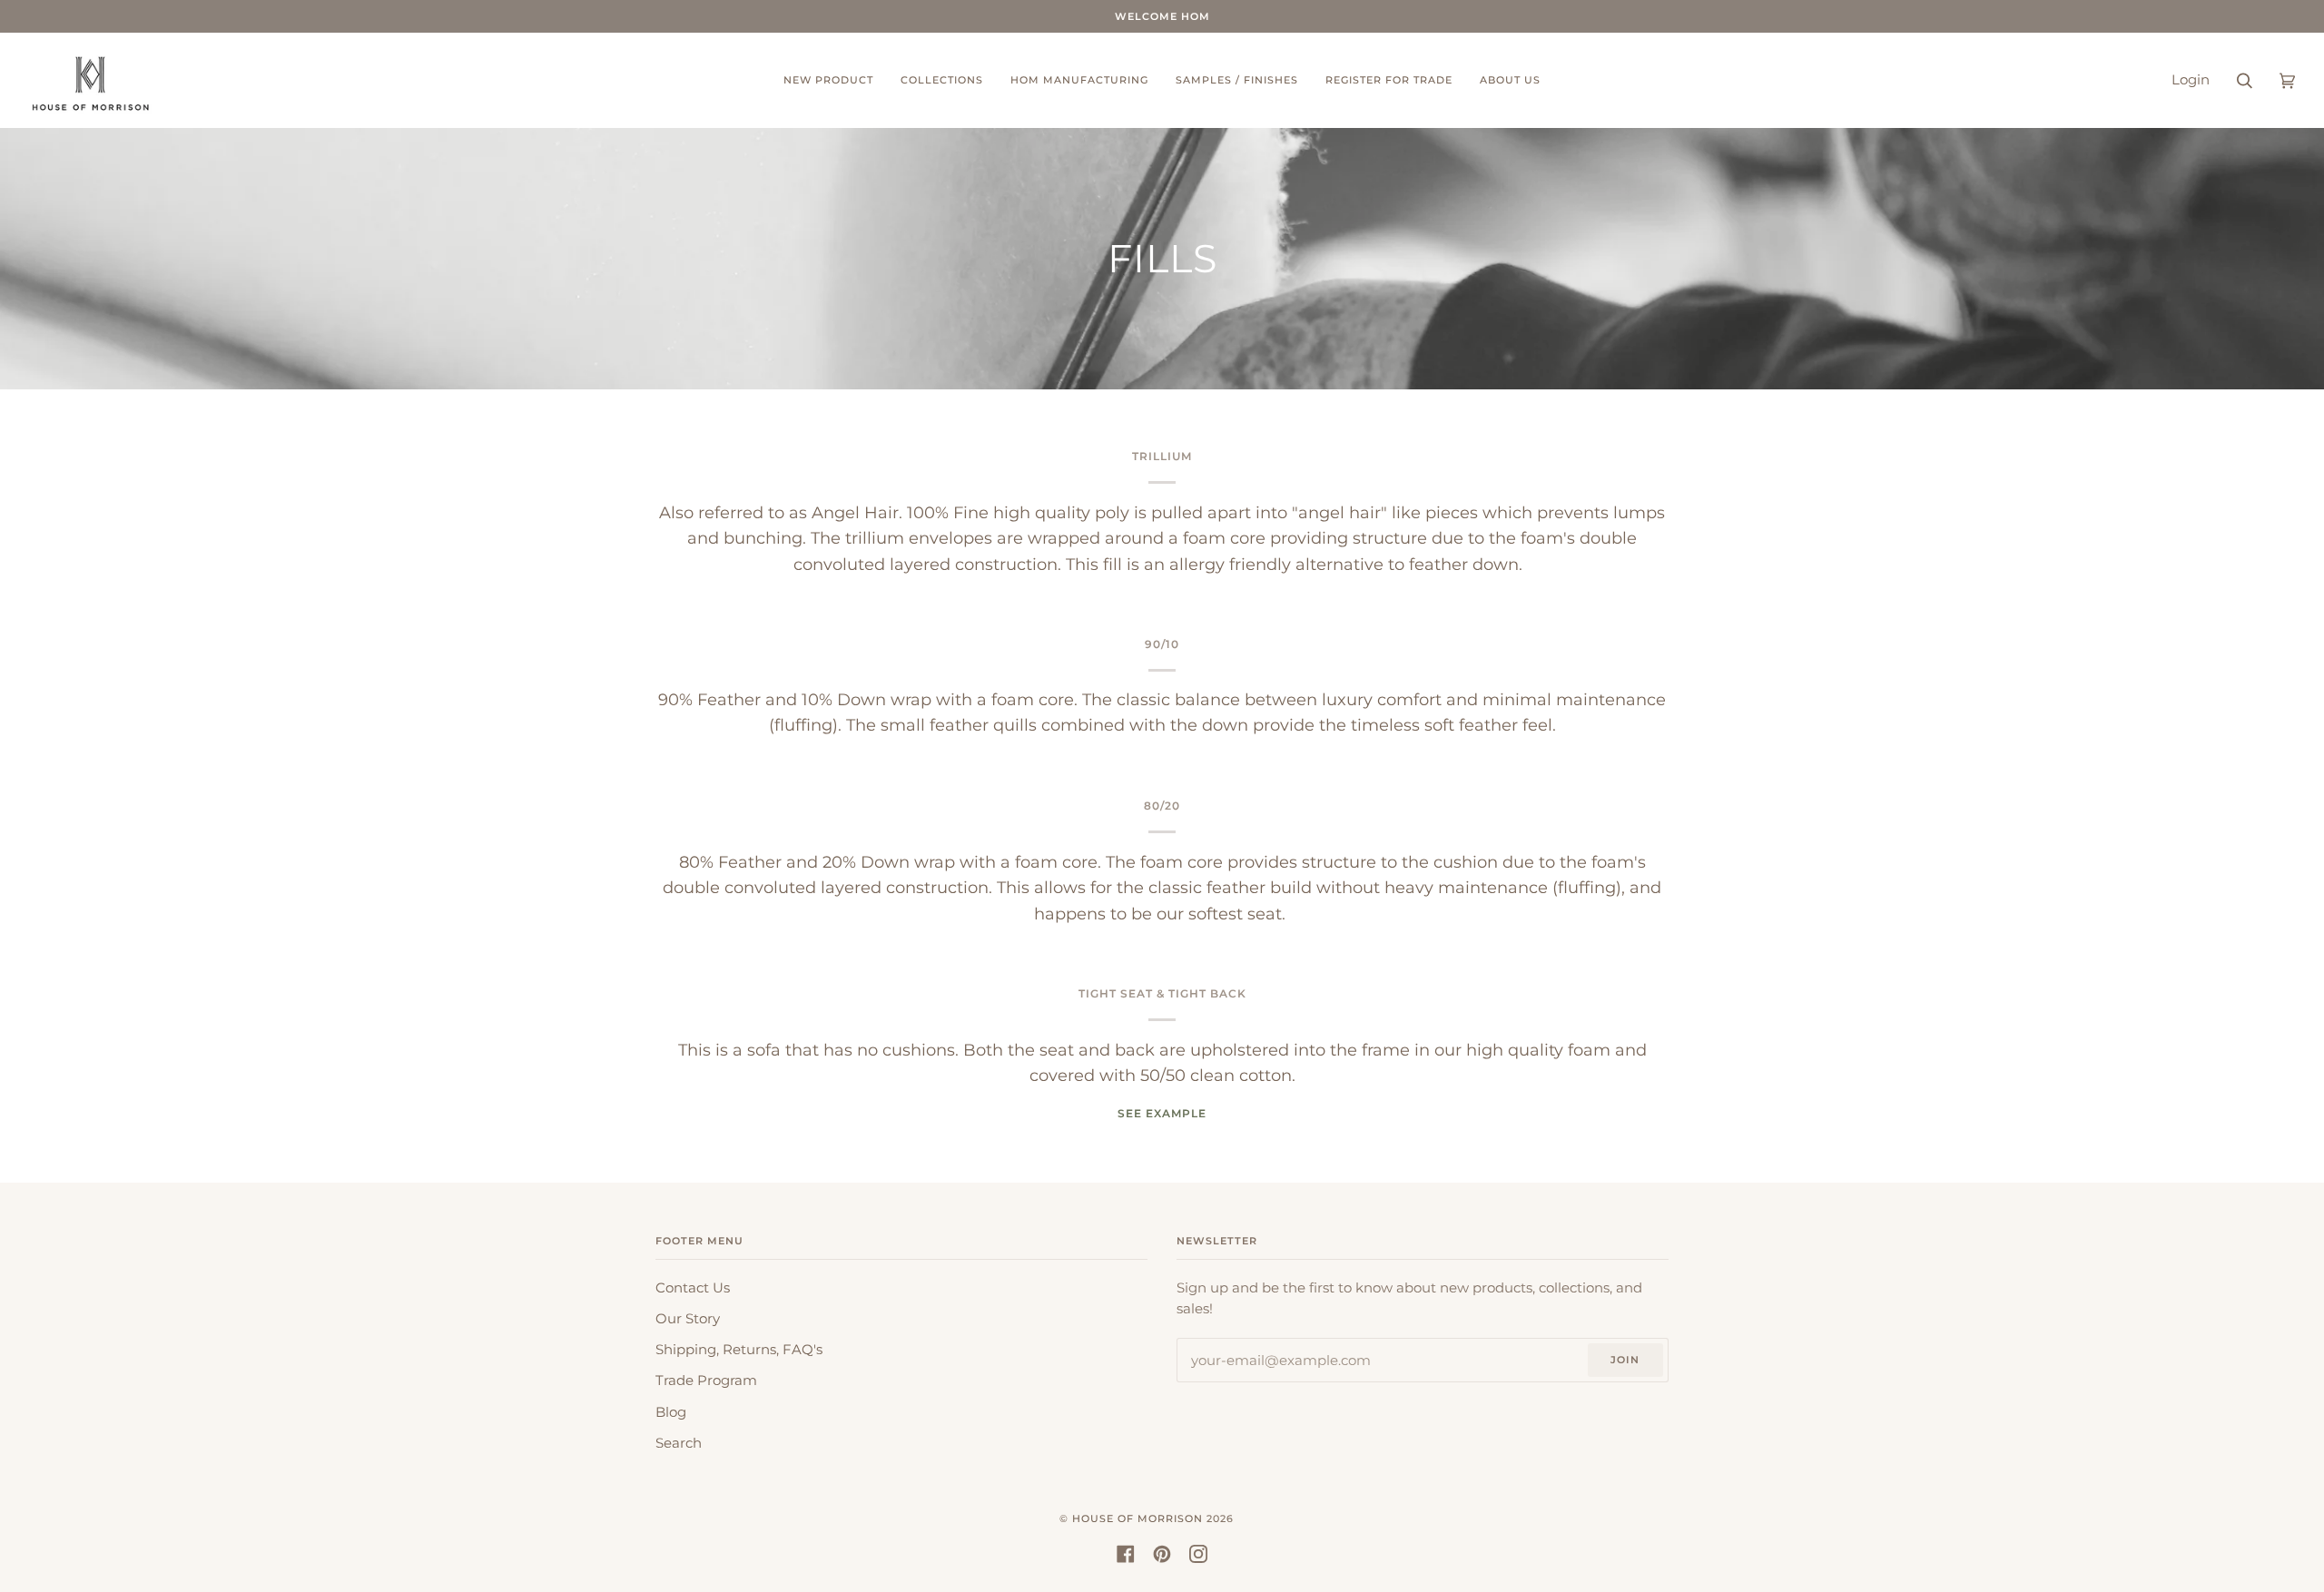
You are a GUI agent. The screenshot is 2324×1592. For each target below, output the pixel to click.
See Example (1162, 1113)
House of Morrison (1137, 1518)
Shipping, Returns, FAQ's (739, 1350)
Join (1625, 1360)
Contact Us (693, 1288)
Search (679, 1443)
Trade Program (706, 1381)
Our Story (688, 1319)
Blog (671, 1412)
